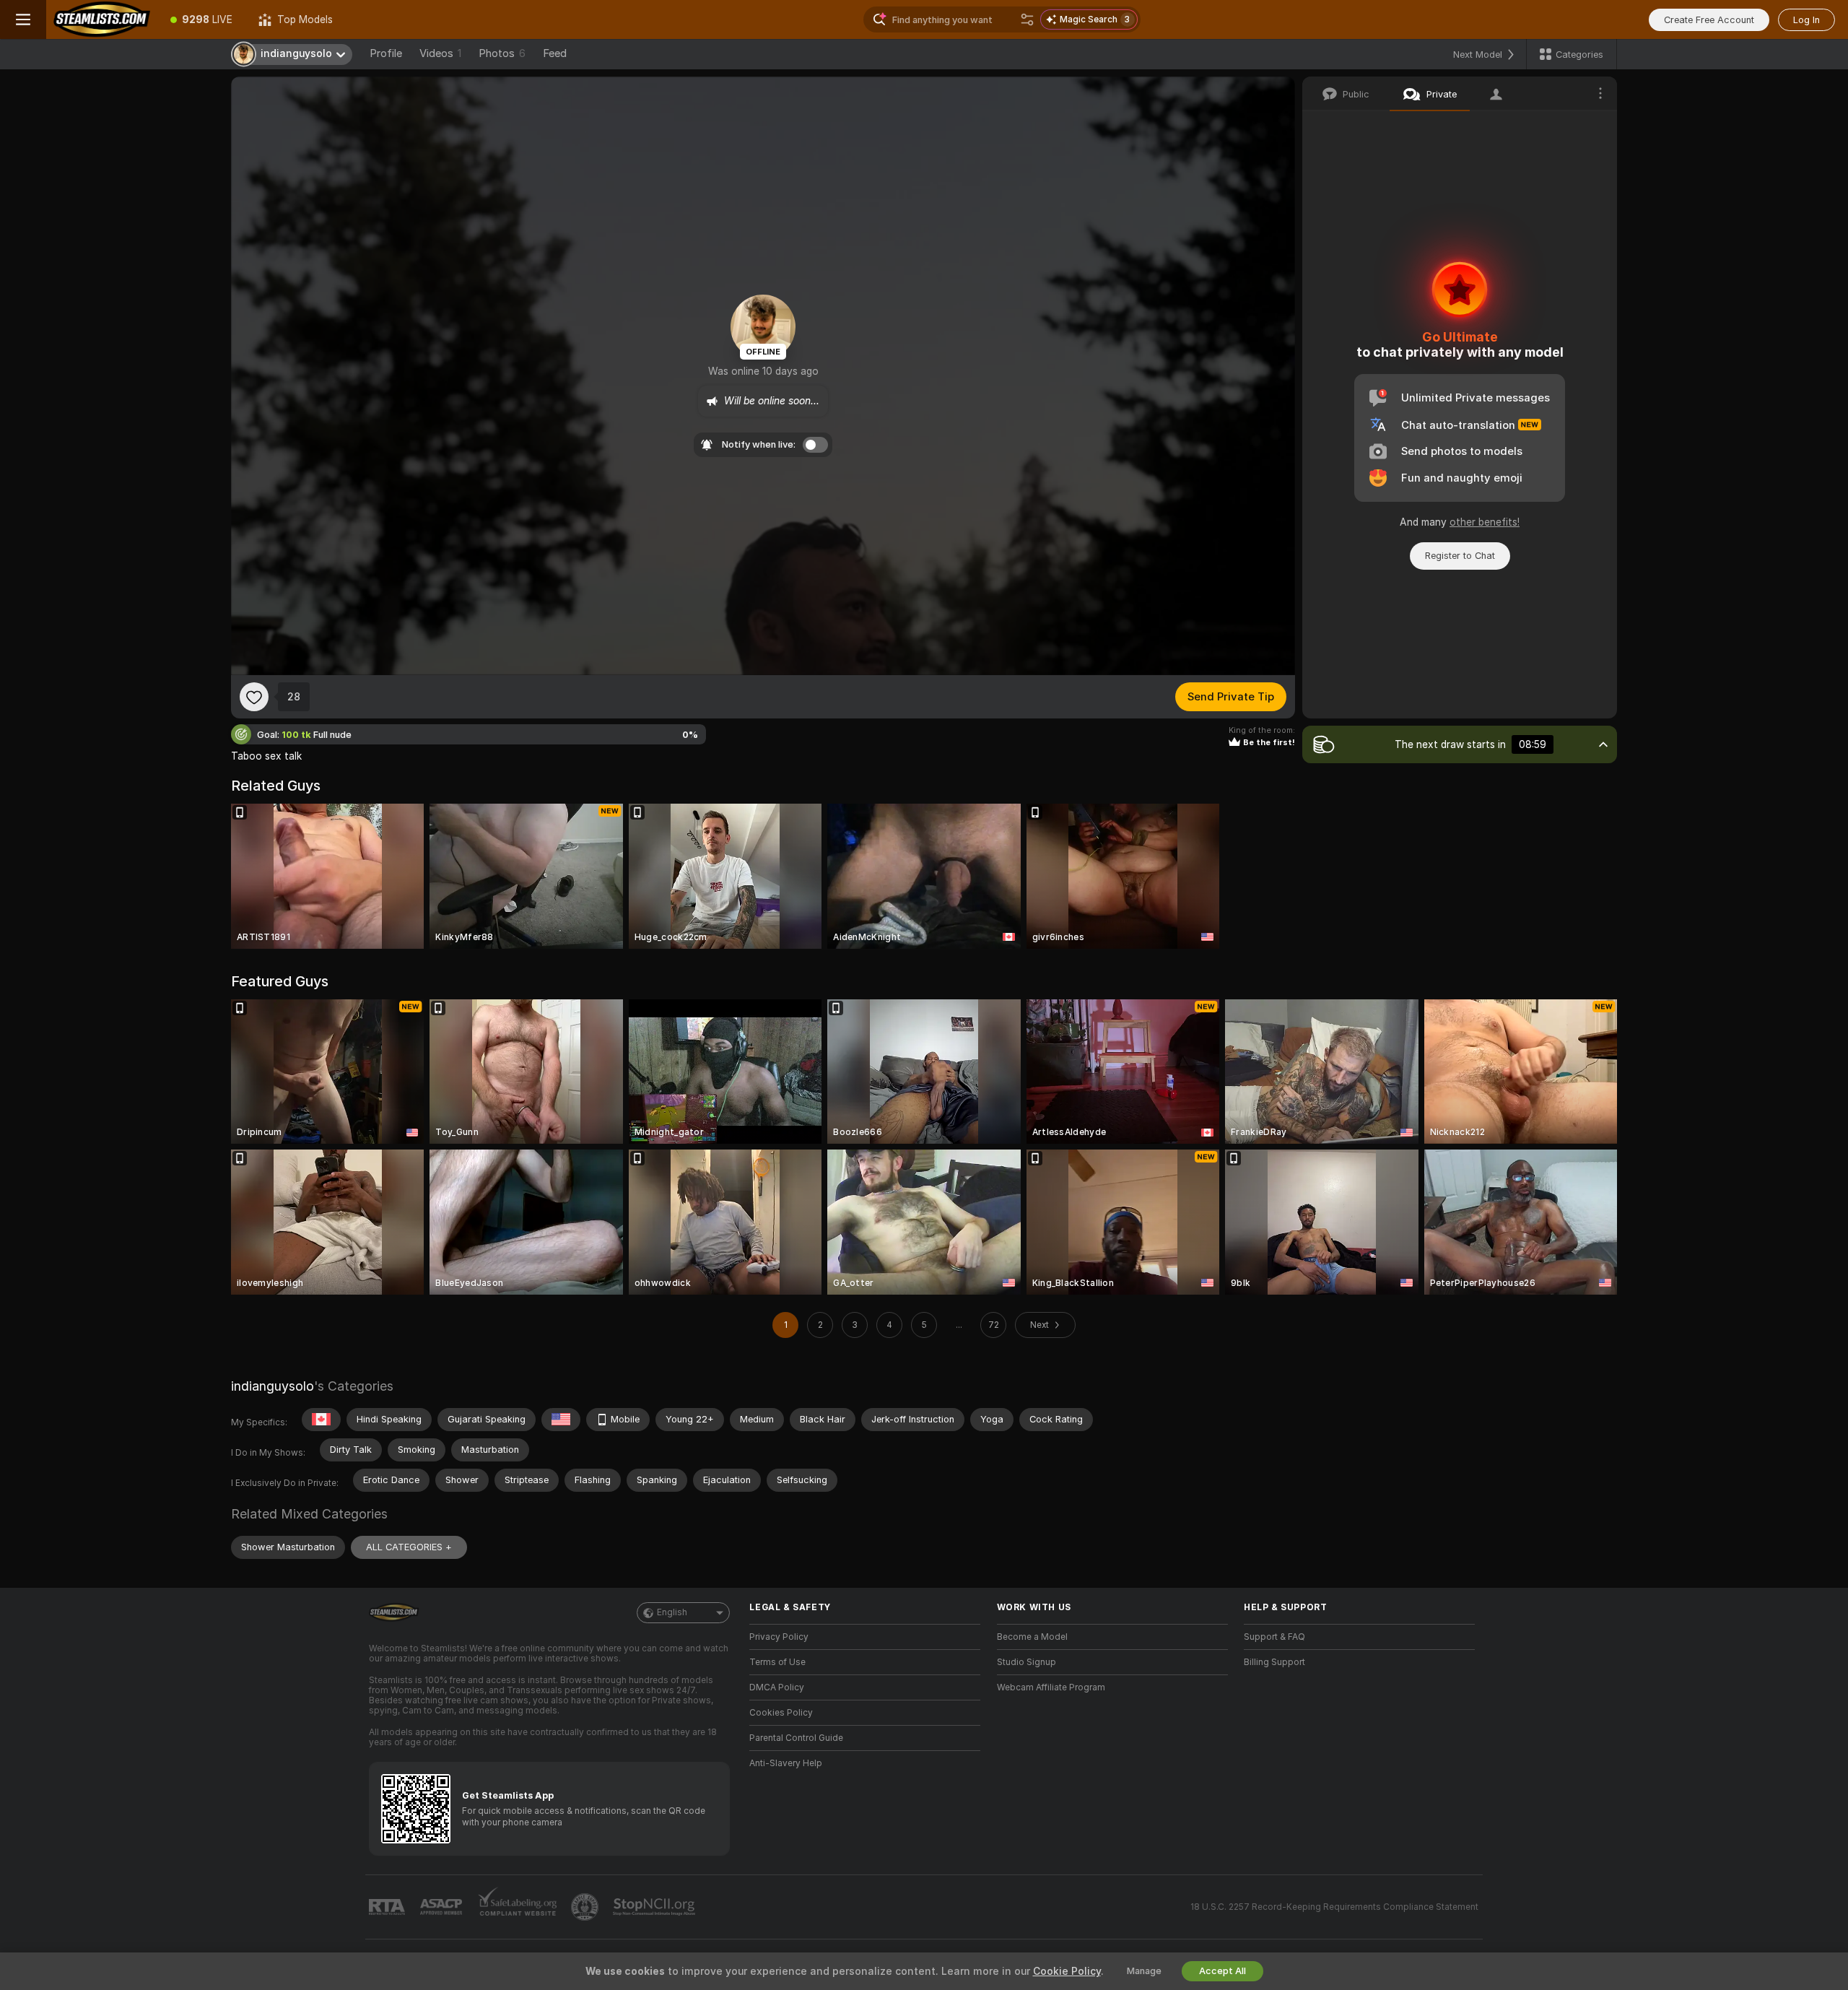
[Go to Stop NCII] (655, 1907)
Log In (1806, 20)
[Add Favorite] (254, 697)
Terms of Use (777, 1662)
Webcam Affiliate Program (1051, 1687)
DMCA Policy (777, 1687)
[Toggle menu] (23, 19)
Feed (555, 53)
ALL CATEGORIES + (409, 1547)
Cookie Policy (1067, 1971)
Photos (502, 53)
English (672, 1612)
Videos (440, 53)
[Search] (1027, 19)
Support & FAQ (1274, 1637)
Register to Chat (1460, 556)
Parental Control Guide (796, 1738)
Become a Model (1032, 1637)
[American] (561, 1420)
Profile (386, 53)
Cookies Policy (781, 1713)
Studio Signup (1027, 1662)
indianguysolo (273, 1386)
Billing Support (1274, 1662)
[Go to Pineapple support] (586, 1907)
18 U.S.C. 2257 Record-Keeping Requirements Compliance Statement (1334, 1907)
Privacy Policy (779, 1637)
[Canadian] (321, 1420)
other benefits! (1485, 522)
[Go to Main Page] (102, 19)
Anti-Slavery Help (786, 1763)
